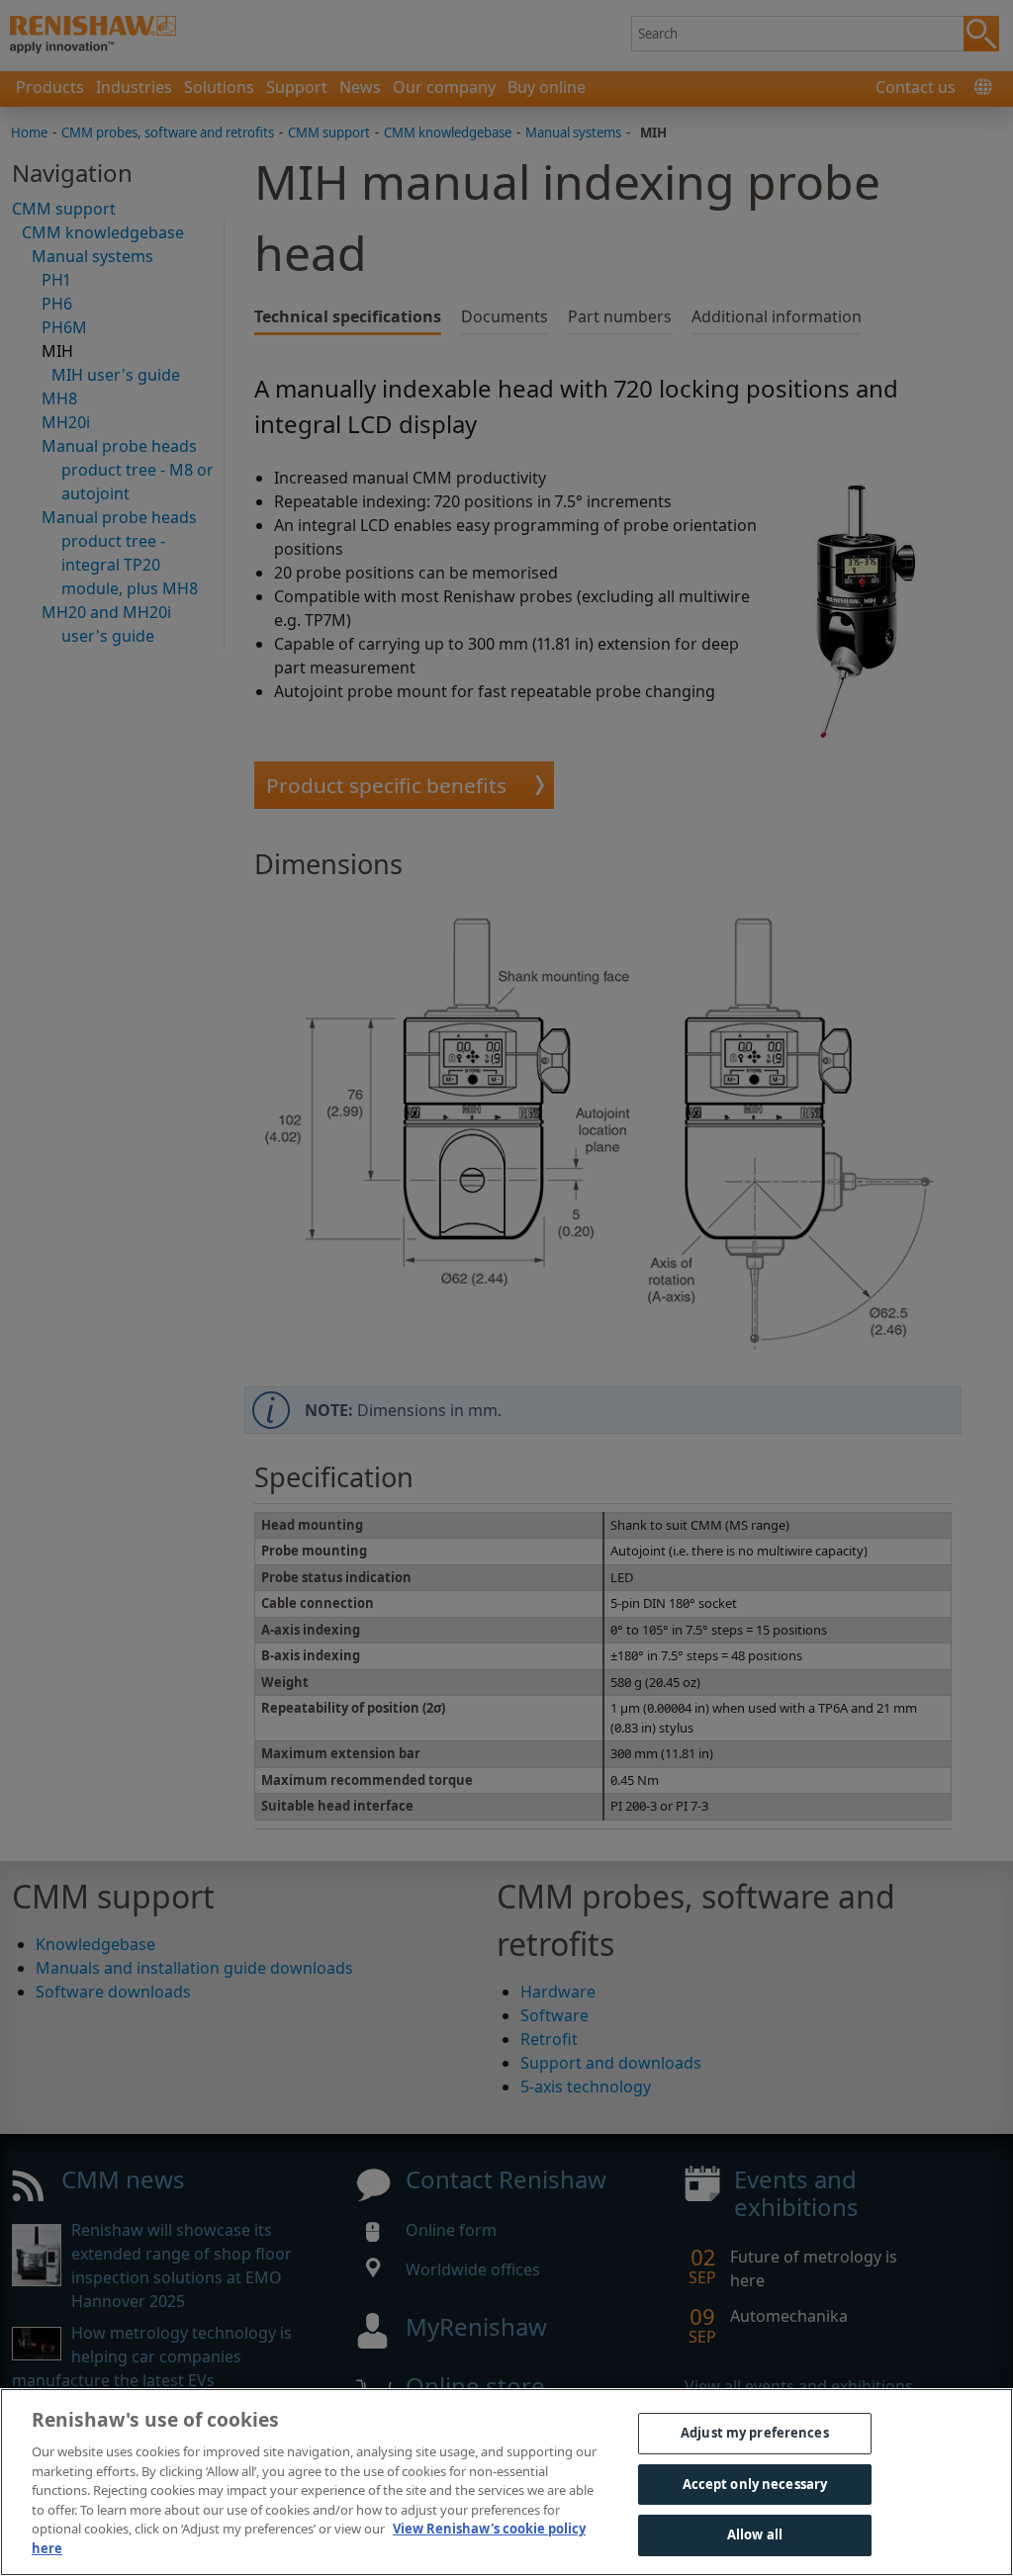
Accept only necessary (755, 2484)
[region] (506, 2482)
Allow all (755, 2534)
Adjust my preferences (755, 2433)
